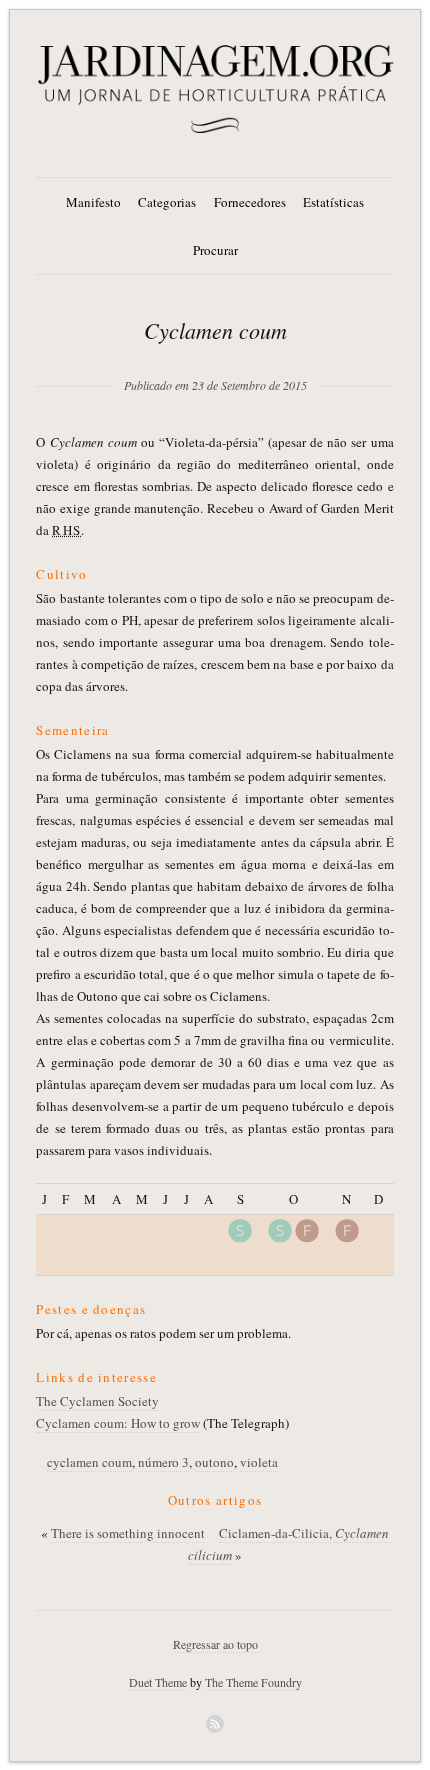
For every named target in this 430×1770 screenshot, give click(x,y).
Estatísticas (333, 202)
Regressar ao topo (215, 1644)
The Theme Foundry (253, 1682)
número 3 (163, 1462)
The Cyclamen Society (97, 1401)
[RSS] (215, 1724)
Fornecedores (250, 202)
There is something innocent (128, 1533)
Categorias (167, 202)
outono (214, 1462)
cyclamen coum (89, 1462)
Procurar (215, 250)
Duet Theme (158, 1682)
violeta (259, 1462)
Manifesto (93, 202)
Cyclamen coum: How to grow (118, 1423)
